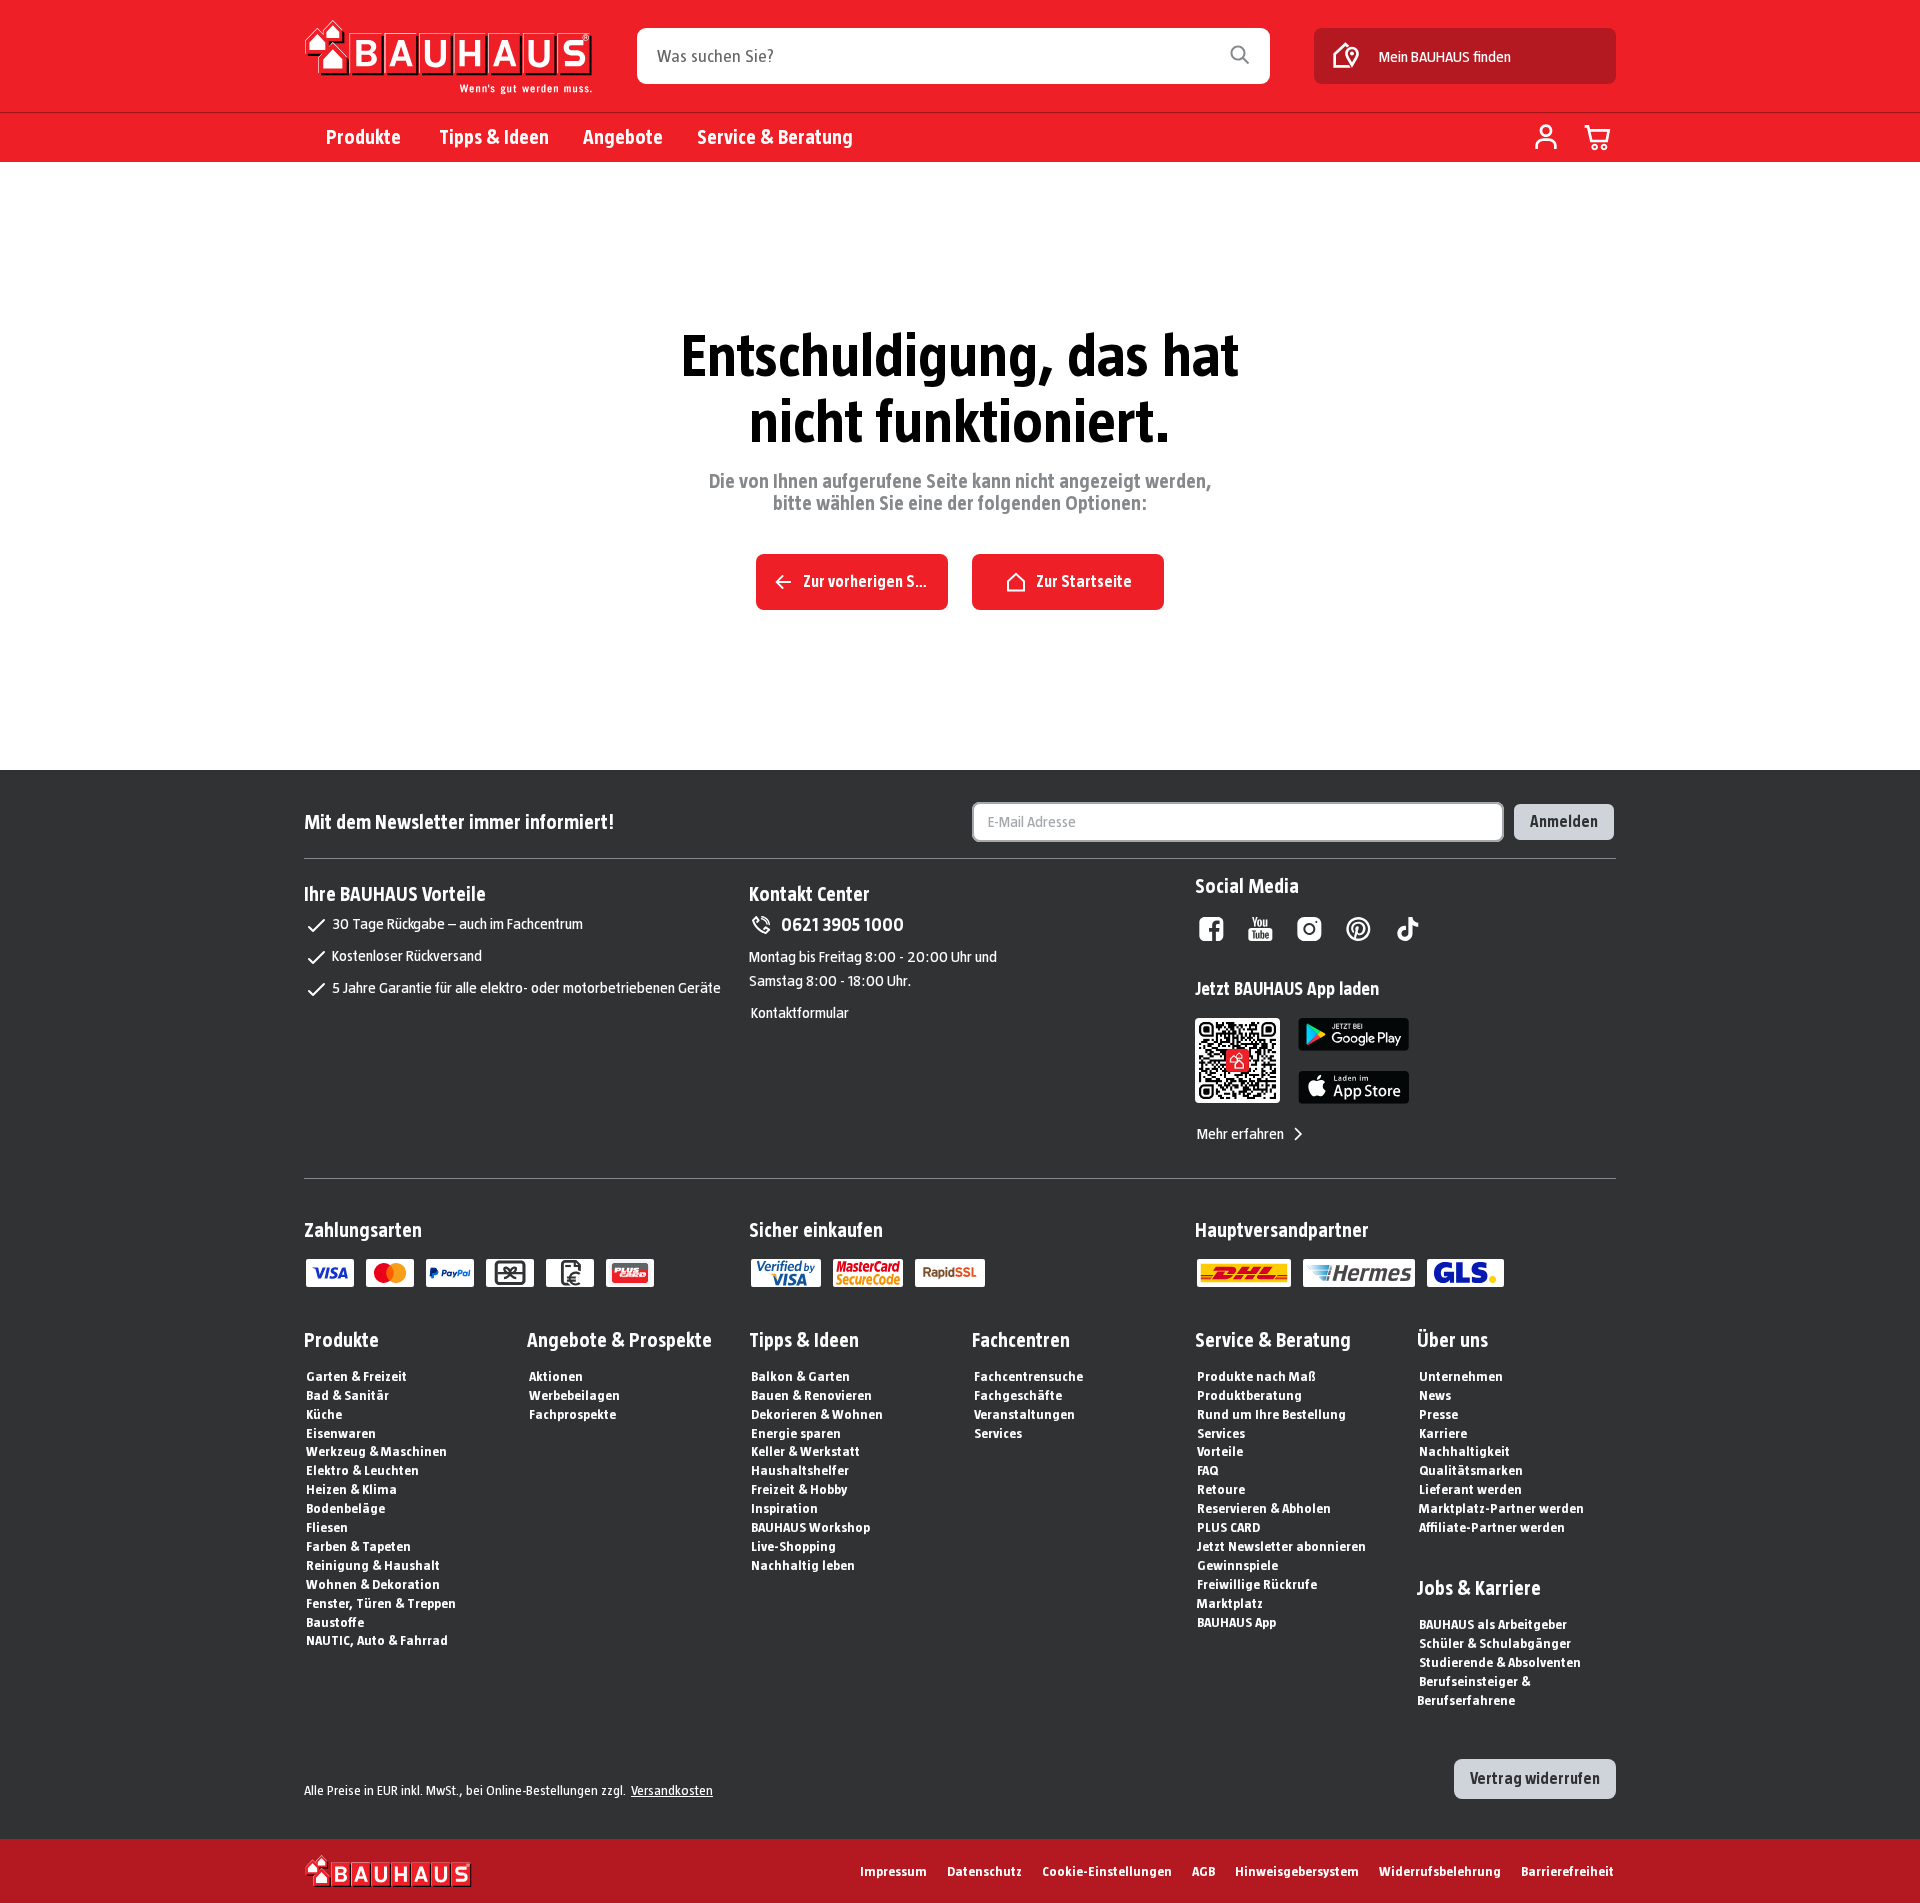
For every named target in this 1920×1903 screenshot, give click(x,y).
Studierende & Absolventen (1500, 1662)
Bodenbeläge (345, 1508)
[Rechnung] (570, 1273)
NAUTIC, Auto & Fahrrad (377, 1640)
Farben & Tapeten (358, 1546)
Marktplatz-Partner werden (1501, 1508)
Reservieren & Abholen (1264, 1508)
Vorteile (1220, 1451)
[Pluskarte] (630, 1273)
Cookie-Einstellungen (1107, 1871)
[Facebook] (1211, 929)
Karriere (1443, 1433)
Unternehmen (1461, 1376)
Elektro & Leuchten (362, 1470)
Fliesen (327, 1527)
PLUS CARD (1228, 1527)
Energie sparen (796, 1433)
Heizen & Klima (351, 1489)
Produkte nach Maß (1256, 1376)
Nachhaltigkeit (1464, 1451)
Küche (324, 1414)
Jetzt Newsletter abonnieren (1281, 1546)
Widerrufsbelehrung (1440, 1871)
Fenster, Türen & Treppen (381, 1603)
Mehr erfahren (1240, 1133)
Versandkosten (672, 1790)
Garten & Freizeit (356, 1376)
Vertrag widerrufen (1535, 1778)
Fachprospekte (572, 1414)
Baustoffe (335, 1622)
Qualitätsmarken (1471, 1470)
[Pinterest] (1358, 929)
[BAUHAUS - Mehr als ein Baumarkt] (388, 1871)
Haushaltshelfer (800, 1470)
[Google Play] (1353, 1034)
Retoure (1221, 1489)
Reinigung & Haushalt (373, 1565)
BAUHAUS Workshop (810, 1527)
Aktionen (556, 1376)
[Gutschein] (510, 1273)
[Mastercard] (390, 1273)
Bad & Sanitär (347, 1395)
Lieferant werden (1470, 1489)
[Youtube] (1260, 929)
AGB (1203, 1871)
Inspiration (784, 1508)
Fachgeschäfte (1018, 1395)
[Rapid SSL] (950, 1273)
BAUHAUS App (1236, 1622)
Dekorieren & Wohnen (817, 1414)
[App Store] (1353, 1087)
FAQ (1207, 1470)
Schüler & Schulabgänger (1495, 1643)
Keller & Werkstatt (805, 1451)
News (1435, 1395)
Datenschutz (984, 1871)
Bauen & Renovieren (811, 1395)
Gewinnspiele (1237, 1565)
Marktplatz (1230, 1603)
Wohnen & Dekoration (373, 1584)
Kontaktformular (800, 1012)
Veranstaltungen (1024, 1414)
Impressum (893, 1871)
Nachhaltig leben (803, 1565)
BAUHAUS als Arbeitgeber (1493, 1624)
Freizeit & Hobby (799, 1489)
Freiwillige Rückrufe (1257, 1584)
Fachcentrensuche (1028, 1376)
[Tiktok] (1407, 929)
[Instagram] (1309, 929)
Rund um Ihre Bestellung (1271, 1414)
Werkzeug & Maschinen (376, 1451)
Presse (1438, 1414)
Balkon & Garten (800, 1376)
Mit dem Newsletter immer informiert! (459, 822)
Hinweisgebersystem (1297, 1871)
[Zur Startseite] (448, 57)
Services (998, 1433)
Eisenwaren (341, 1433)
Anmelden (1564, 821)
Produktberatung (1249, 1395)
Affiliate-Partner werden (1492, 1527)
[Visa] (330, 1273)
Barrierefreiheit (1567, 1871)
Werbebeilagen (574, 1395)
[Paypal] (450, 1273)
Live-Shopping (793, 1546)
